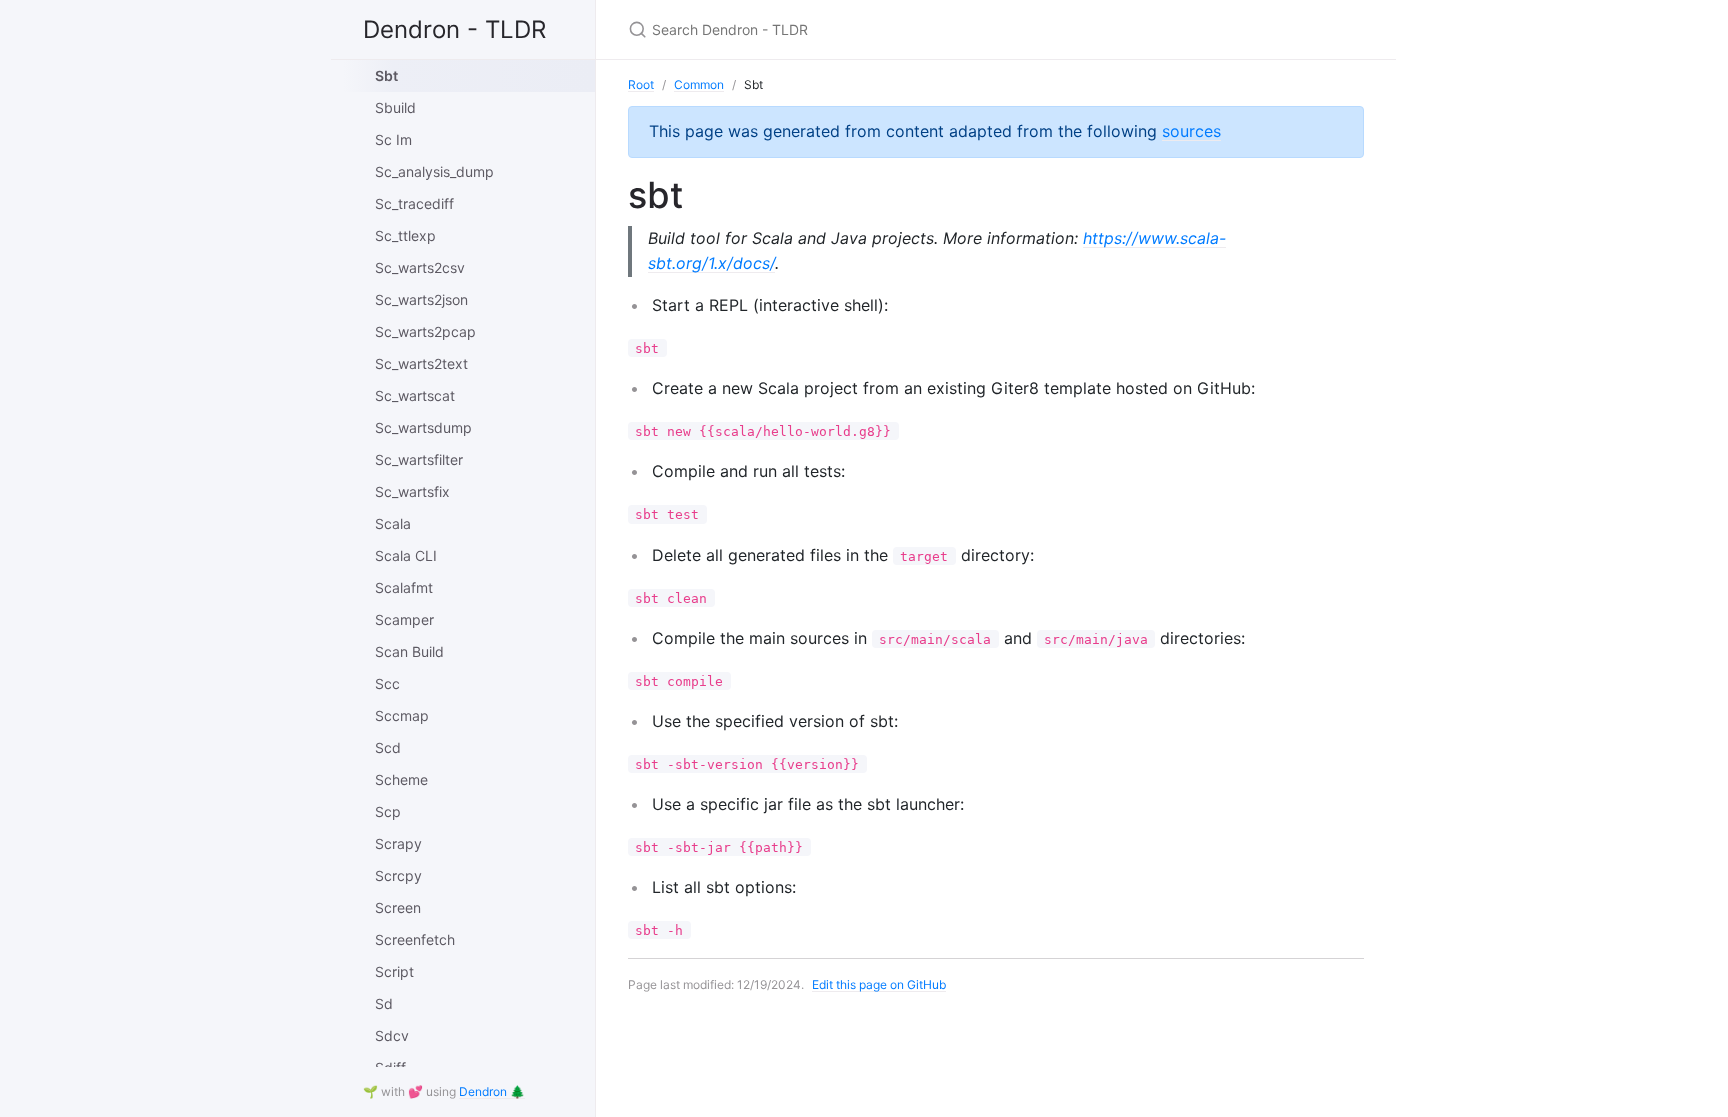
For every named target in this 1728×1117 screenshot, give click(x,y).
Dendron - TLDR (454, 29)
